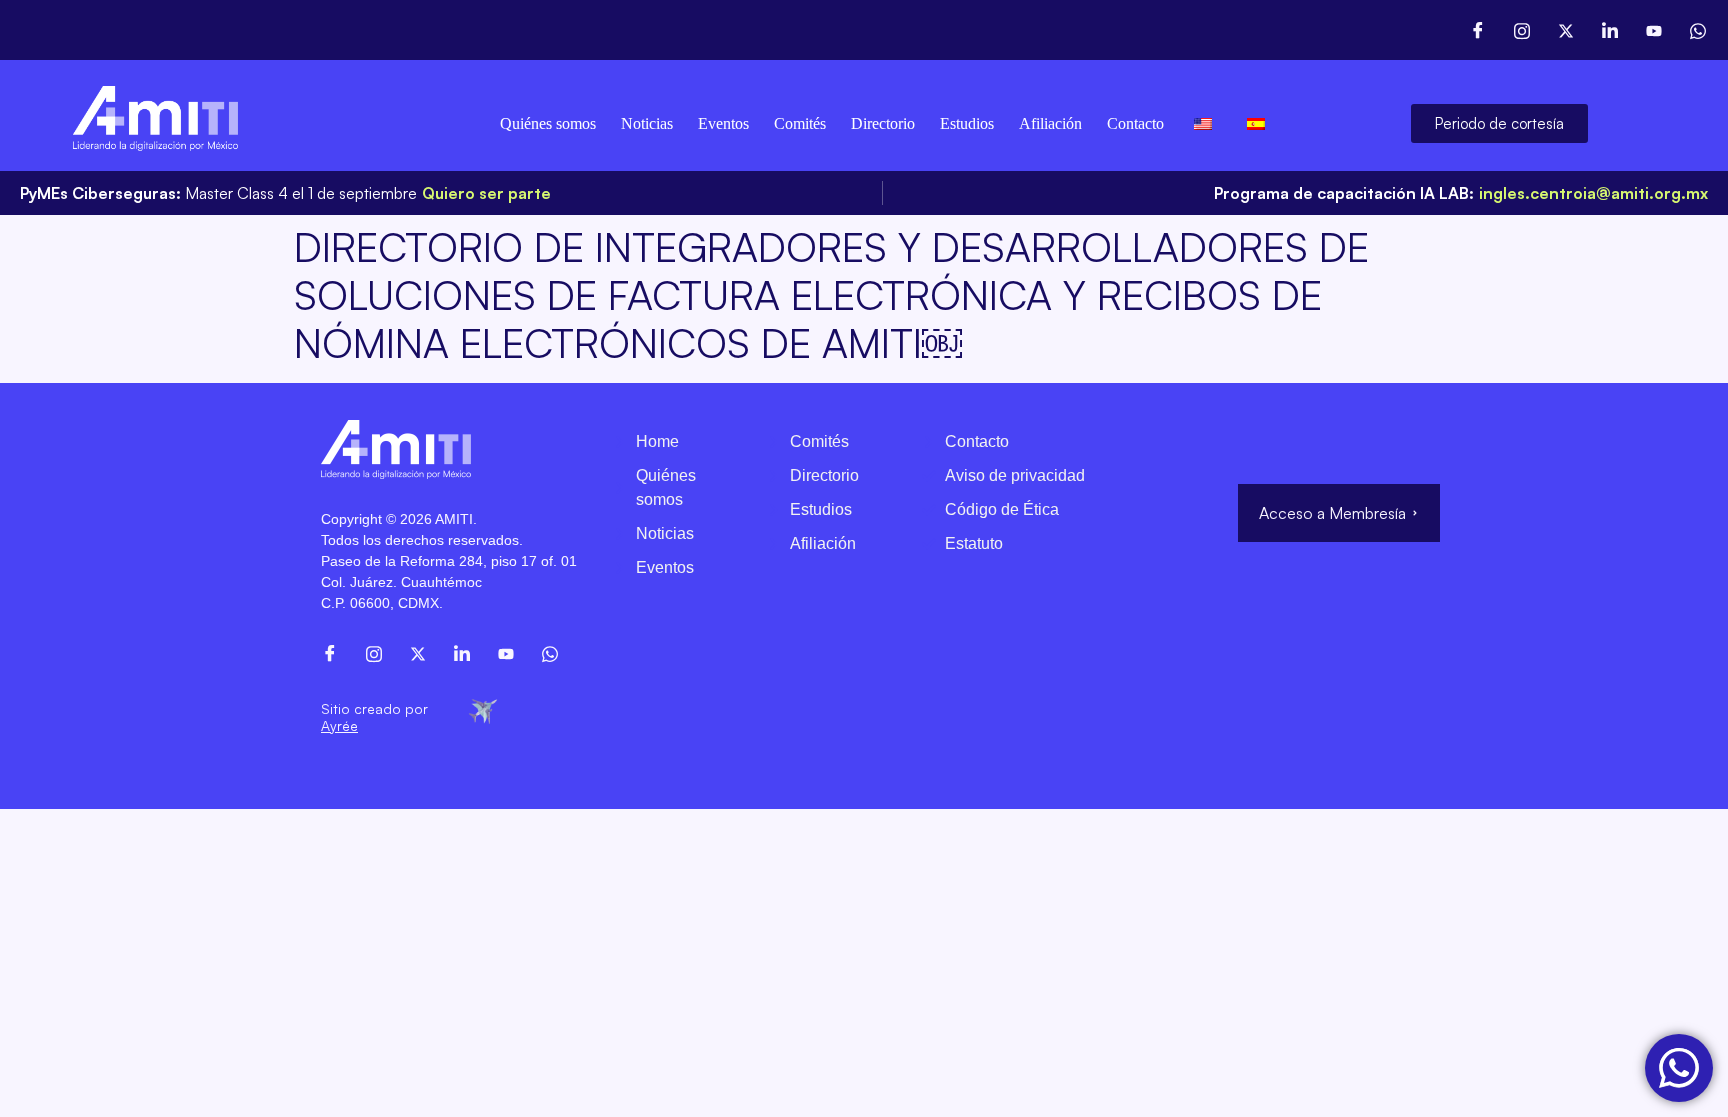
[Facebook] (1478, 30)
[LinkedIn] (1610, 30)
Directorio (883, 123)
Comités (800, 123)
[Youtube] (1654, 30)
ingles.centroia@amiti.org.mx (1593, 193)
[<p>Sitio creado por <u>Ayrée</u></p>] (483, 710)
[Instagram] (1522, 30)
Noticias (647, 123)
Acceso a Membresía (1332, 513)
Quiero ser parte (486, 193)
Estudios (967, 123)
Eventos (723, 123)
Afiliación (1050, 123)
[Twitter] (1566, 30)
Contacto (1135, 123)
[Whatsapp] (1698, 30)
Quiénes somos (548, 123)
